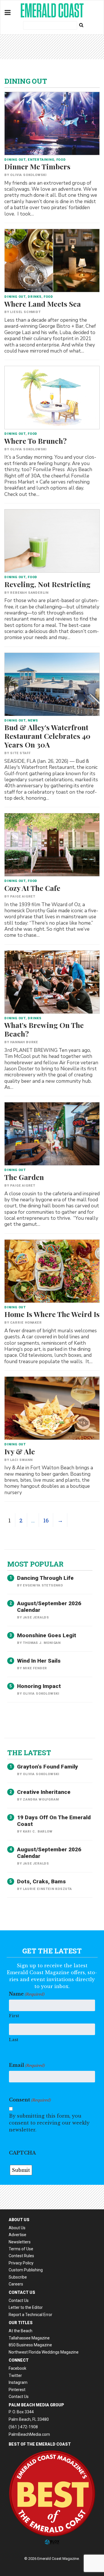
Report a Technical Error (30, 2315)
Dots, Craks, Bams (41, 1881)
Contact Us (19, 2300)
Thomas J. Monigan (42, 1643)
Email (27, 2065)
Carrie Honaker (26, 1323)
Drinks (35, 297)
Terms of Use (21, 2249)
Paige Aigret (23, 897)
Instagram (18, 2382)
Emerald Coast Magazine (52, 10)
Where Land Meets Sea (43, 304)
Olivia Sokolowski (28, 175)
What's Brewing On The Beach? (44, 1029)
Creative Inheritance (44, 1792)
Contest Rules (21, 2256)
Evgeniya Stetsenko (43, 1585)
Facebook (17, 2368)
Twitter (15, 2375)
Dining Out (15, 160)
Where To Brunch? (36, 441)
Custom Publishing (26, 2270)
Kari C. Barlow (38, 1832)
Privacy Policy (21, 2263)
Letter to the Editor (26, 2307)
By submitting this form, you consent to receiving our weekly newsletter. (49, 2123)
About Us (17, 2228)
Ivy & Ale (20, 1451)
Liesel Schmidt (25, 312)
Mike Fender (35, 1668)
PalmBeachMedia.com (29, 2434)
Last (14, 2040)
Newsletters (20, 2242)
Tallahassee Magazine (29, 2338)
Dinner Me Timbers (37, 166)
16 (46, 1520)
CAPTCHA (22, 2153)
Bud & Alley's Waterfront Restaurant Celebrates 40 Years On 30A (47, 736)
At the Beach (21, 2331)
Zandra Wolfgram (41, 1800)
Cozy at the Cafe (32, 888)
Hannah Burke (24, 1042)
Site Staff (20, 753)
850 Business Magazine (30, 2345)
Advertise (17, 2235)
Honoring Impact (39, 1686)
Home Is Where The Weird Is (52, 1314)
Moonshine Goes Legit (47, 1635)
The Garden (24, 1177)
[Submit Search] (81, 25)
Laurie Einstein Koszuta (47, 1889)
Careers (16, 2284)
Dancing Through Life (45, 1578)
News (33, 721)
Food (61, 160)
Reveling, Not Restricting (47, 584)
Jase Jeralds (36, 1617)
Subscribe (18, 2277)
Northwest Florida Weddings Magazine (44, 2352)
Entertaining (41, 160)
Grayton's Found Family (48, 1767)
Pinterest (17, 2390)
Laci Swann (21, 1460)
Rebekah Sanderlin (29, 593)
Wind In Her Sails (39, 1661)
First (14, 2016)
